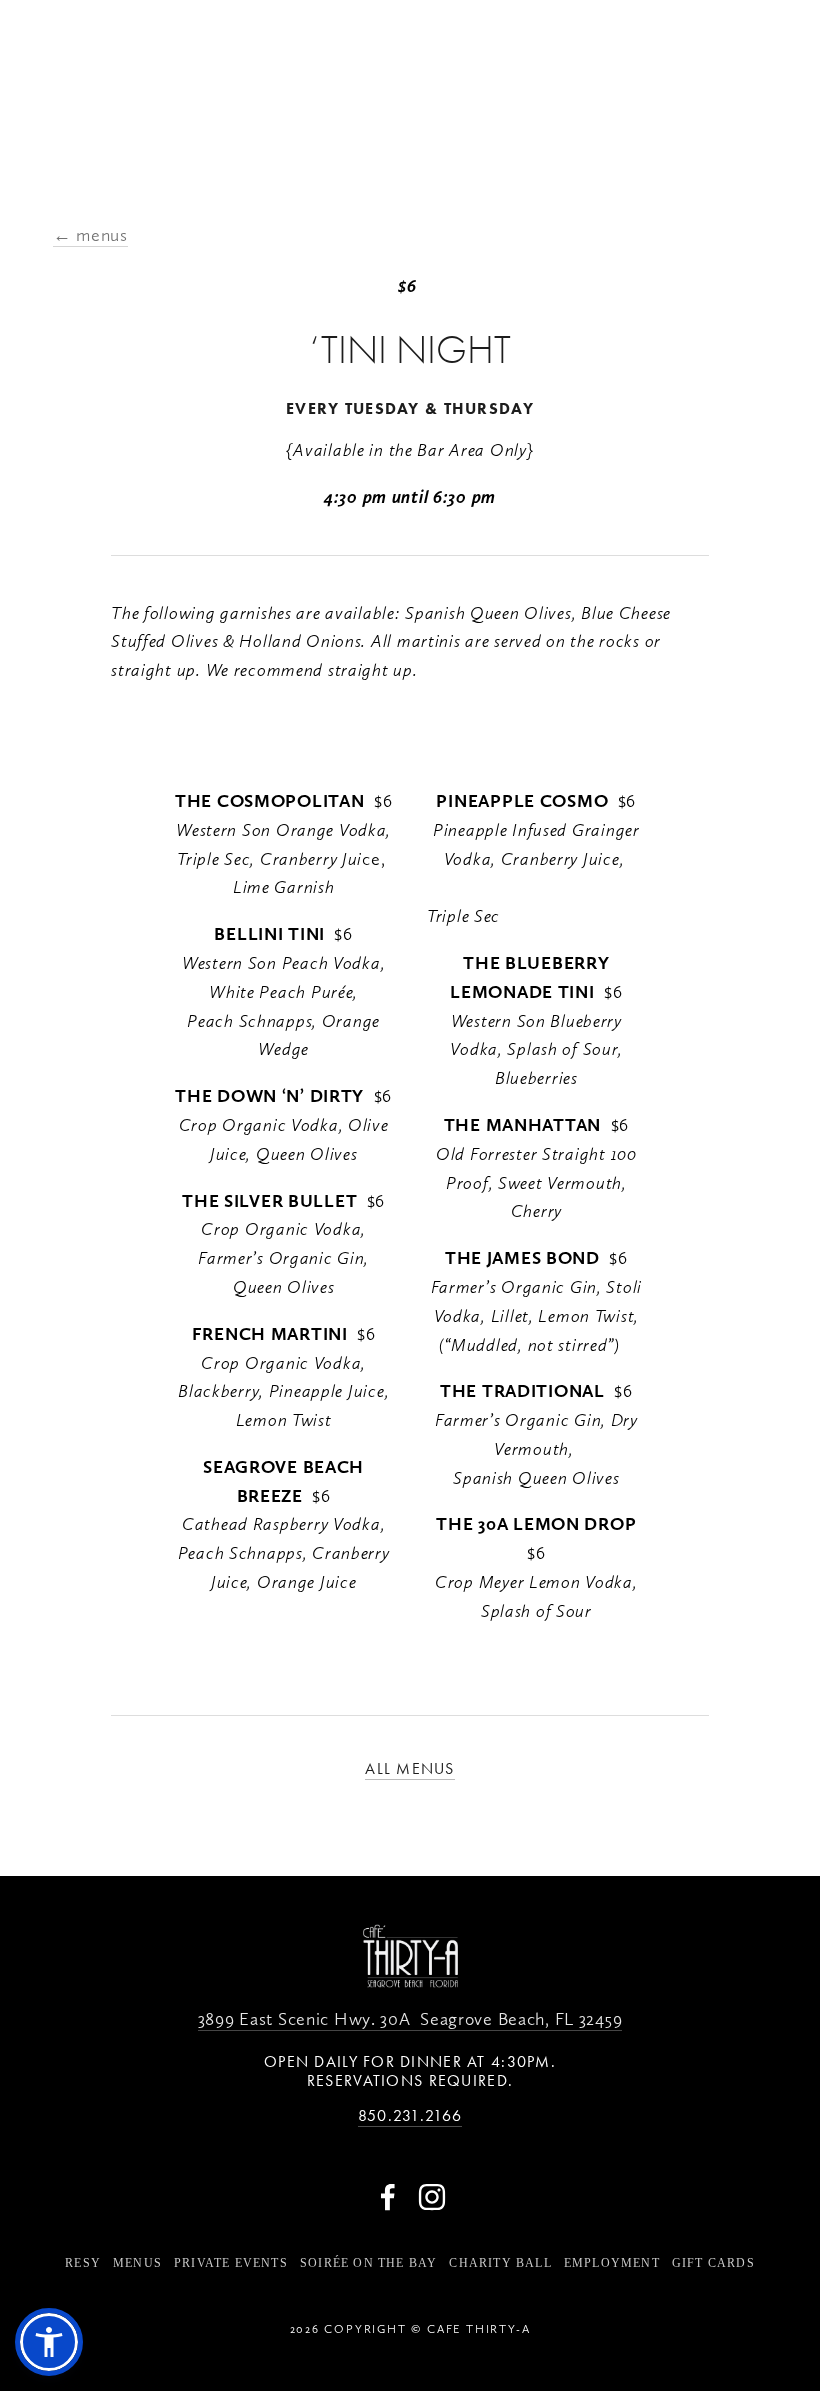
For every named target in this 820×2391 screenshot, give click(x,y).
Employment (612, 2263)
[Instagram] (432, 2197)
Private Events (231, 2263)
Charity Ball (500, 2263)
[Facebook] (388, 2197)
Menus (137, 2263)
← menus (90, 234)
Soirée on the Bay (368, 2263)
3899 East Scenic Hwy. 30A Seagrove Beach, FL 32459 (410, 2018)
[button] (49, 2342)
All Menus (410, 1768)
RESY (83, 2263)
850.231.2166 (410, 2115)
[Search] (56, 70)
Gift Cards (713, 2263)
